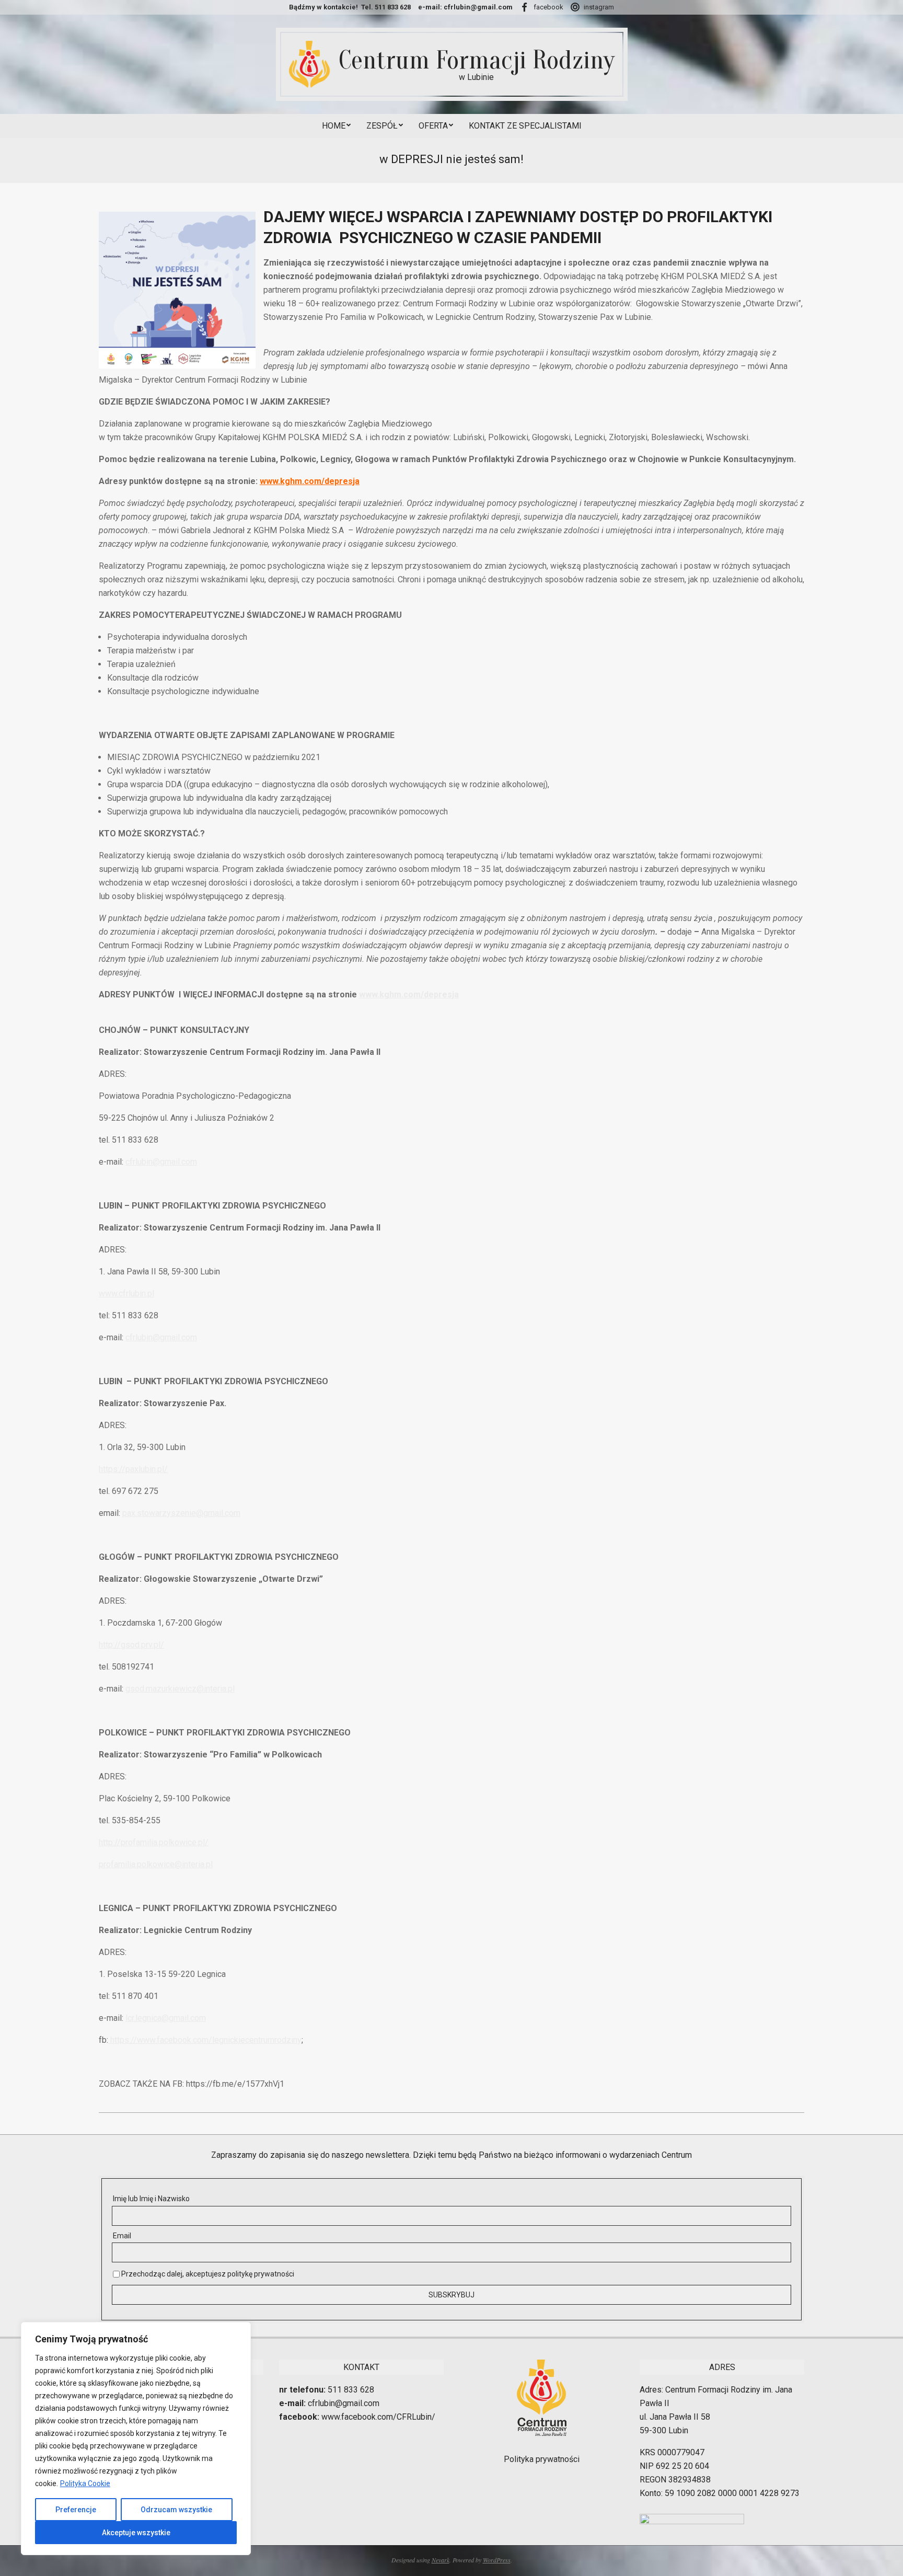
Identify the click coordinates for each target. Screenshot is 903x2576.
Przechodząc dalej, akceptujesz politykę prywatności (207, 2274)
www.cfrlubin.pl (126, 1293)
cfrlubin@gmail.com (161, 1162)
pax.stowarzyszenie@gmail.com (181, 1513)
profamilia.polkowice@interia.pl (156, 1864)
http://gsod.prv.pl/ (131, 1645)
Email (122, 2236)
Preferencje (76, 2510)
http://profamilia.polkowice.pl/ (154, 1842)
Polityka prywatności (542, 2459)
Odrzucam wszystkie (176, 2510)
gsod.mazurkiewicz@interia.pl (180, 1689)
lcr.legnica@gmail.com (166, 2018)
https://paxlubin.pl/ (133, 1469)
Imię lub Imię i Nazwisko (151, 2199)
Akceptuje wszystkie (136, 2533)
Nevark (441, 2560)
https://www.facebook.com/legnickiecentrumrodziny (205, 2040)
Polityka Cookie (85, 2483)
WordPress (497, 2560)
